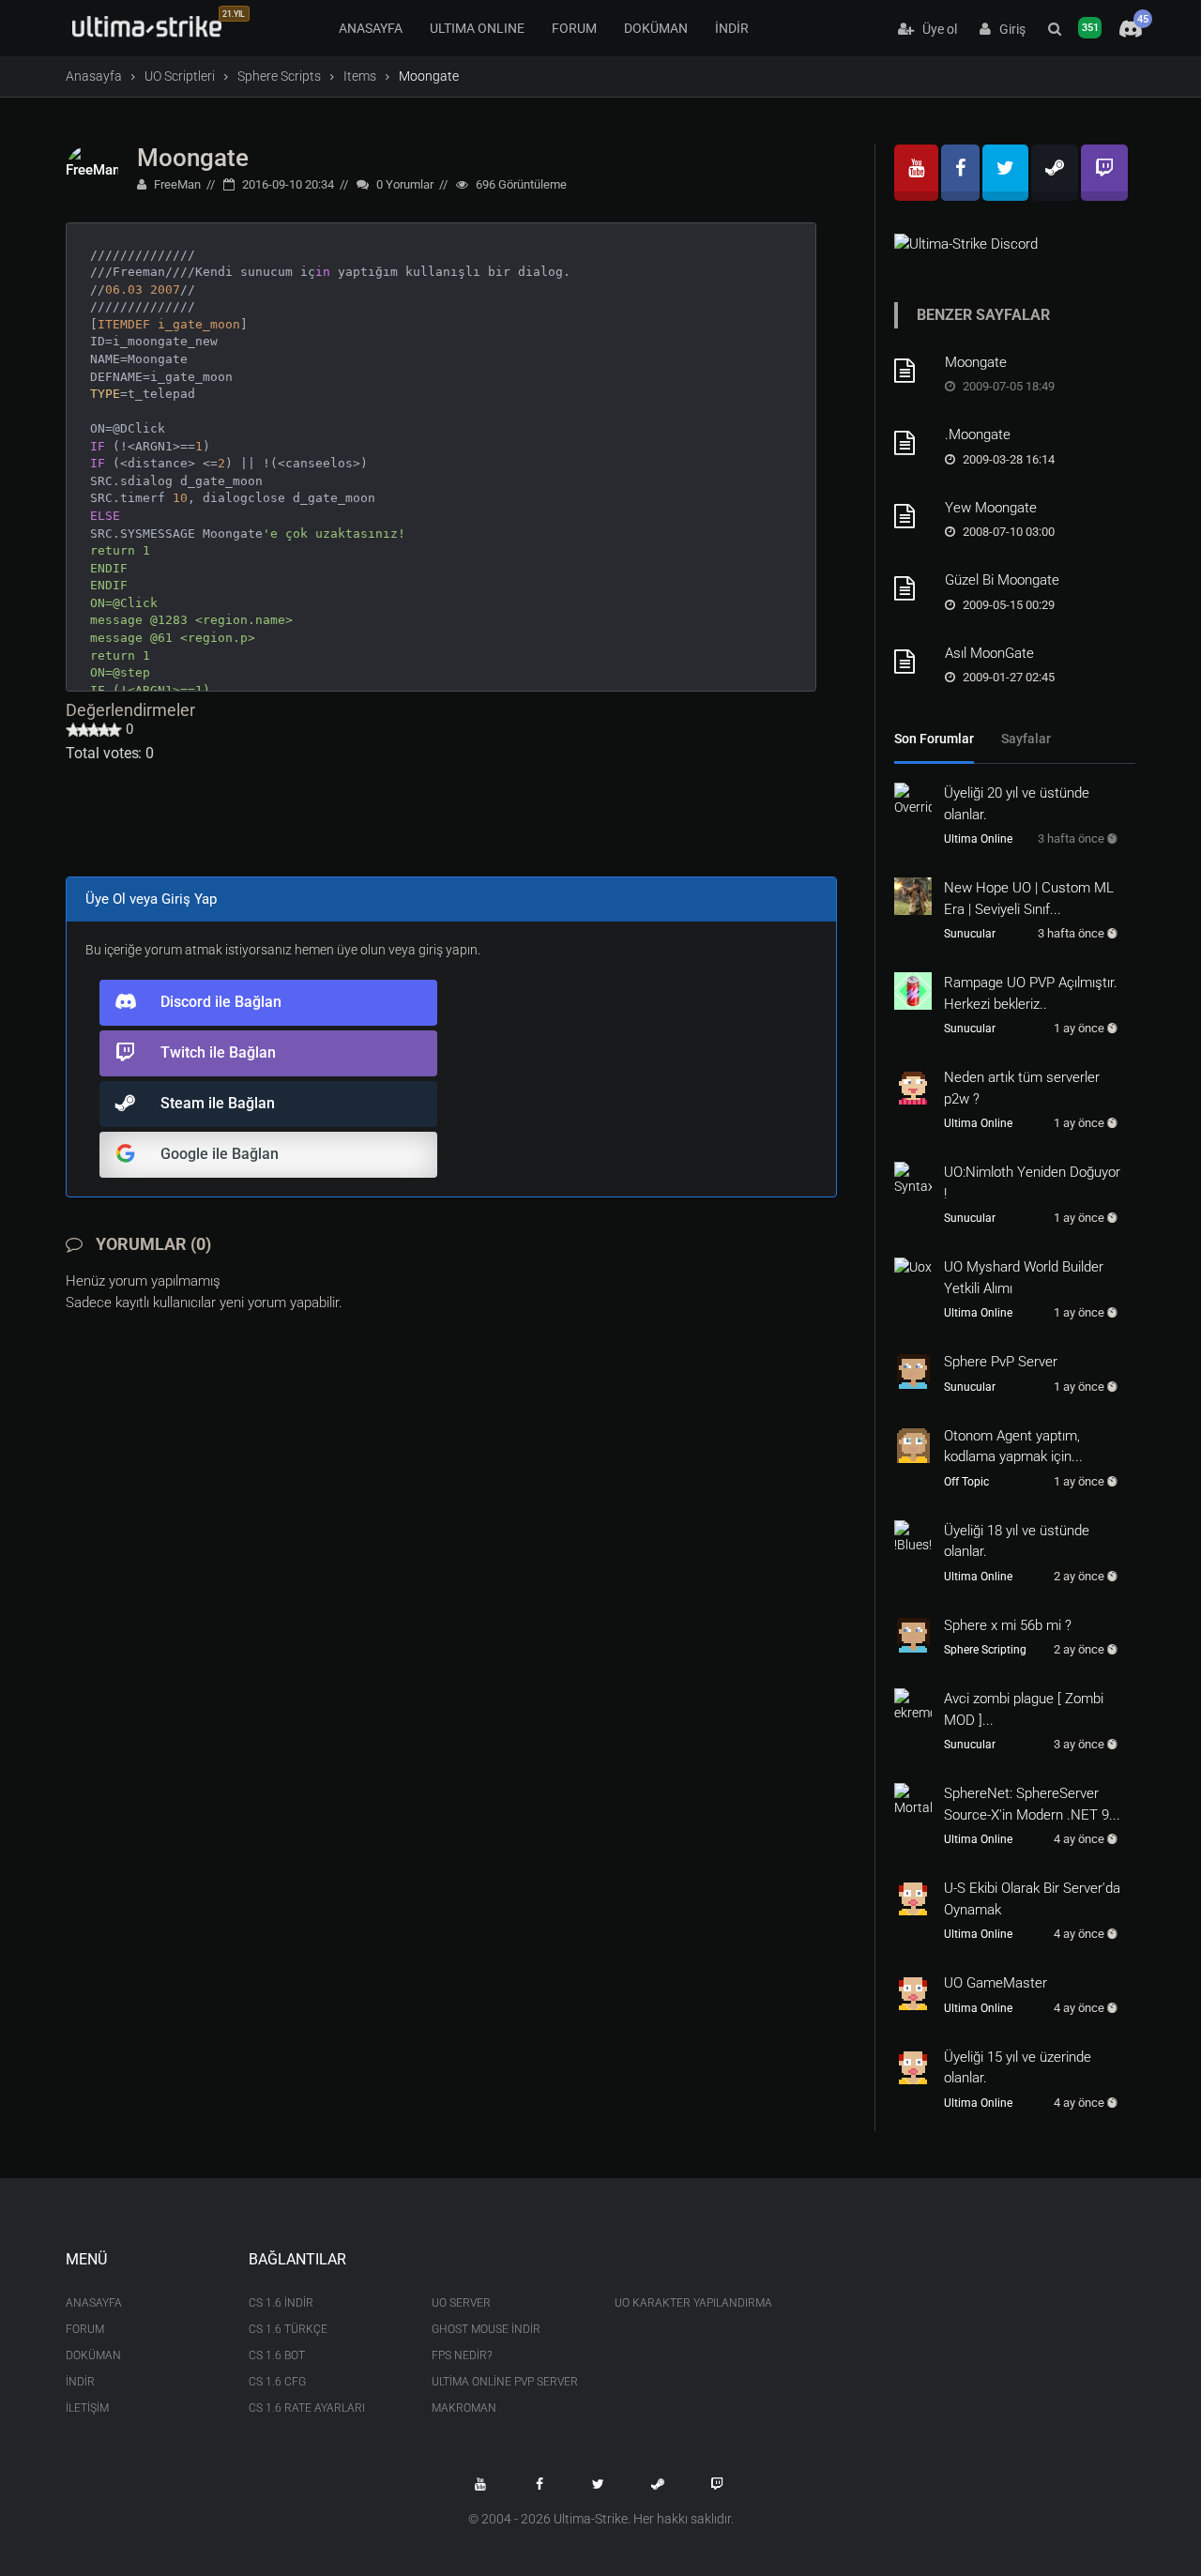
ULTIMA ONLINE (477, 28)
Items (360, 76)
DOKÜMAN (656, 28)
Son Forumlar (934, 739)
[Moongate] (913, 371)
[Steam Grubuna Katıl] (658, 2484)
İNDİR (732, 28)
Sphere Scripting (985, 1650)
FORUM (574, 28)
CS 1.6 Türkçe (288, 2329)
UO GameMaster (996, 1983)
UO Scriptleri (180, 76)
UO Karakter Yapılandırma (692, 2303)
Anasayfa (94, 76)
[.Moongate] (913, 443)
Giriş (1008, 29)
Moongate (193, 158)
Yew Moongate (991, 508)
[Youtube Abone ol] (480, 2484)
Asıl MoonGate (989, 653)
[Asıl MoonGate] (913, 662)
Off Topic (966, 1482)
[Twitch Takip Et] (717, 2484)
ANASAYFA (371, 28)
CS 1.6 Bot (277, 2355)
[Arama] (1055, 29)
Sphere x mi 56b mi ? (1008, 1625)
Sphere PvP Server (1001, 1362)
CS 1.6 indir (281, 2303)
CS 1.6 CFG (277, 2382)
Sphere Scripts (279, 76)
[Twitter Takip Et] (599, 2484)
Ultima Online (978, 839)
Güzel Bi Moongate (1002, 580)
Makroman (464, 2408)
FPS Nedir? (462, 2355)
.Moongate (978, 434)
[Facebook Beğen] (540, 2484)
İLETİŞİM (87, 2408)
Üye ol (935, 29)
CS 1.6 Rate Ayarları (307, 2408)
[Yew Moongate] (913, 516)
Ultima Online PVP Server (505, 2382)
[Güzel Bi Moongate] (913, 588)
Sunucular (970, 934)
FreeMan (176, 184)
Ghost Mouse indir (486, 2329)
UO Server (461, 2303)
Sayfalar (1026, 739)
